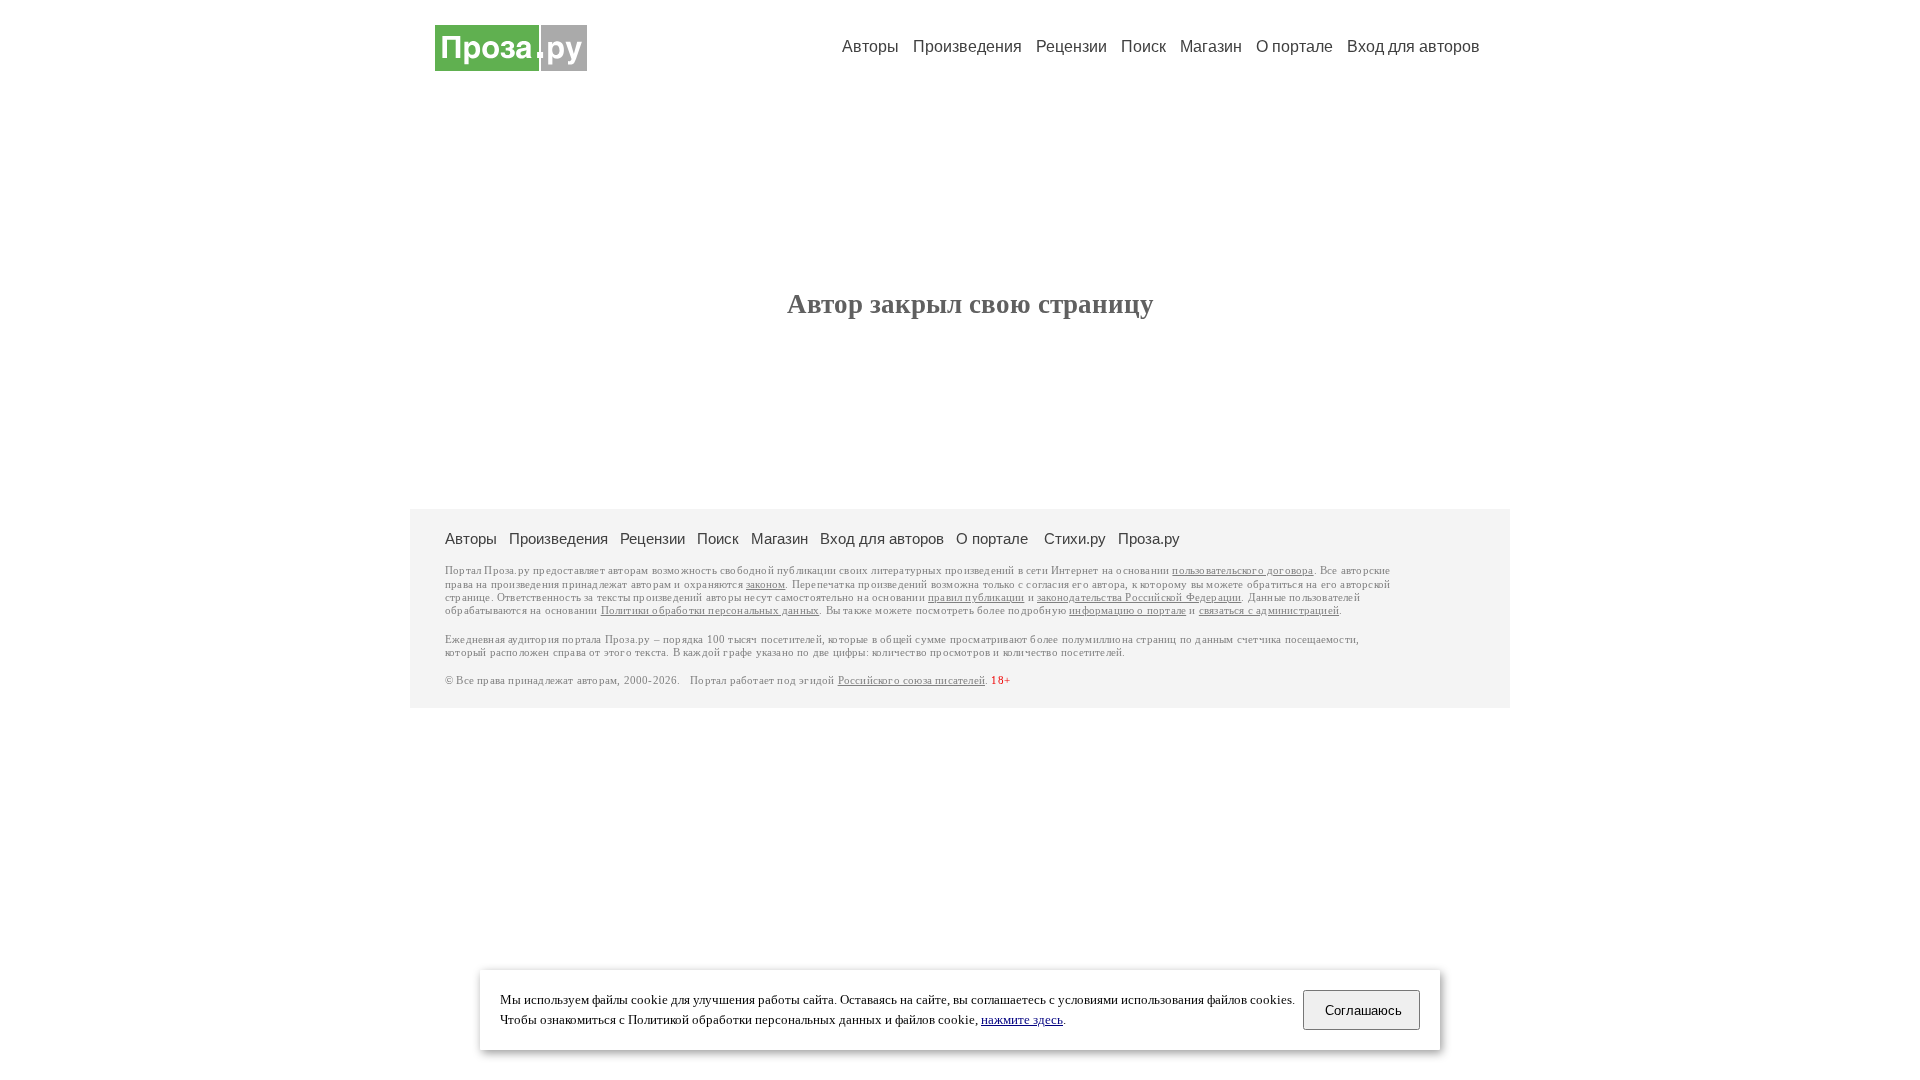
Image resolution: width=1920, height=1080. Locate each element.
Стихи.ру (1075, 538)
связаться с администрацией (1269, 610)
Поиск (1143, 46)
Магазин (1211, 46)
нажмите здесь (1022, 1020)
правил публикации (976, 597)
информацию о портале (1127, 610)
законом (765, 584)
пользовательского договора (1242, 570)
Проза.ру (1149, 538)
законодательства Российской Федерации (1139, 597)
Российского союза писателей (911, 680)
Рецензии (1071, 46)
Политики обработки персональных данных (710, 610)
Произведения (967, 46)
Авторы (870, 46)
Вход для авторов (1413, 46)
